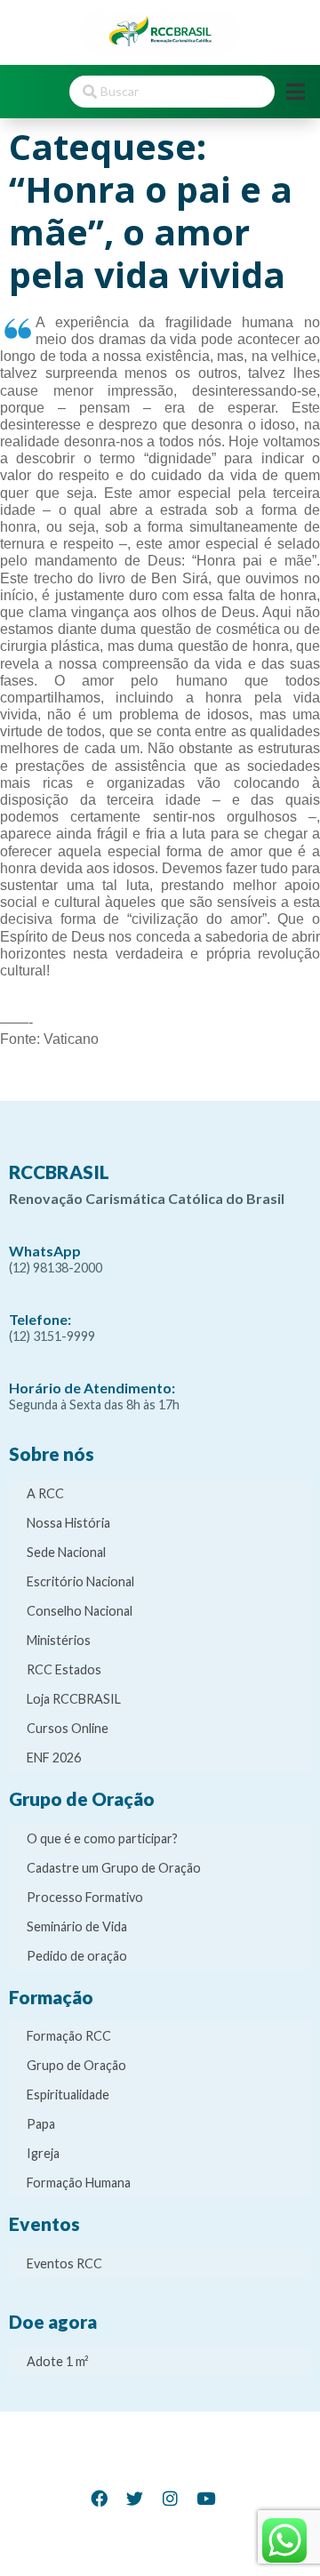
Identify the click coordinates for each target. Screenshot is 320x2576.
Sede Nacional (66, 1552)
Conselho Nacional (80, 1611)
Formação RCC (69, 2036)
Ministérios (59, 1640)
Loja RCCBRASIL (74, 1699)
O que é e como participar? (102, 1838)
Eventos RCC (64, 2263)
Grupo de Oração (76, 2065)
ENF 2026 (54, 1757)
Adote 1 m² (58, 2361)
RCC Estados (64, 1669)
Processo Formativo (85, 1897)
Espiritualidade (68, 2095)
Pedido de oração (77, 1956)
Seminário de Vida (77, 1926)
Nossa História (68, 1523)
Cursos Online (68, 1728)
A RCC (45, 1493)
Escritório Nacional (80, 1581)
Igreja (43, 2153)
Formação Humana (79, 2183)
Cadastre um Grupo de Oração (114, 1868)
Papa (41, 2124)
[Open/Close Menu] (296, 91)
